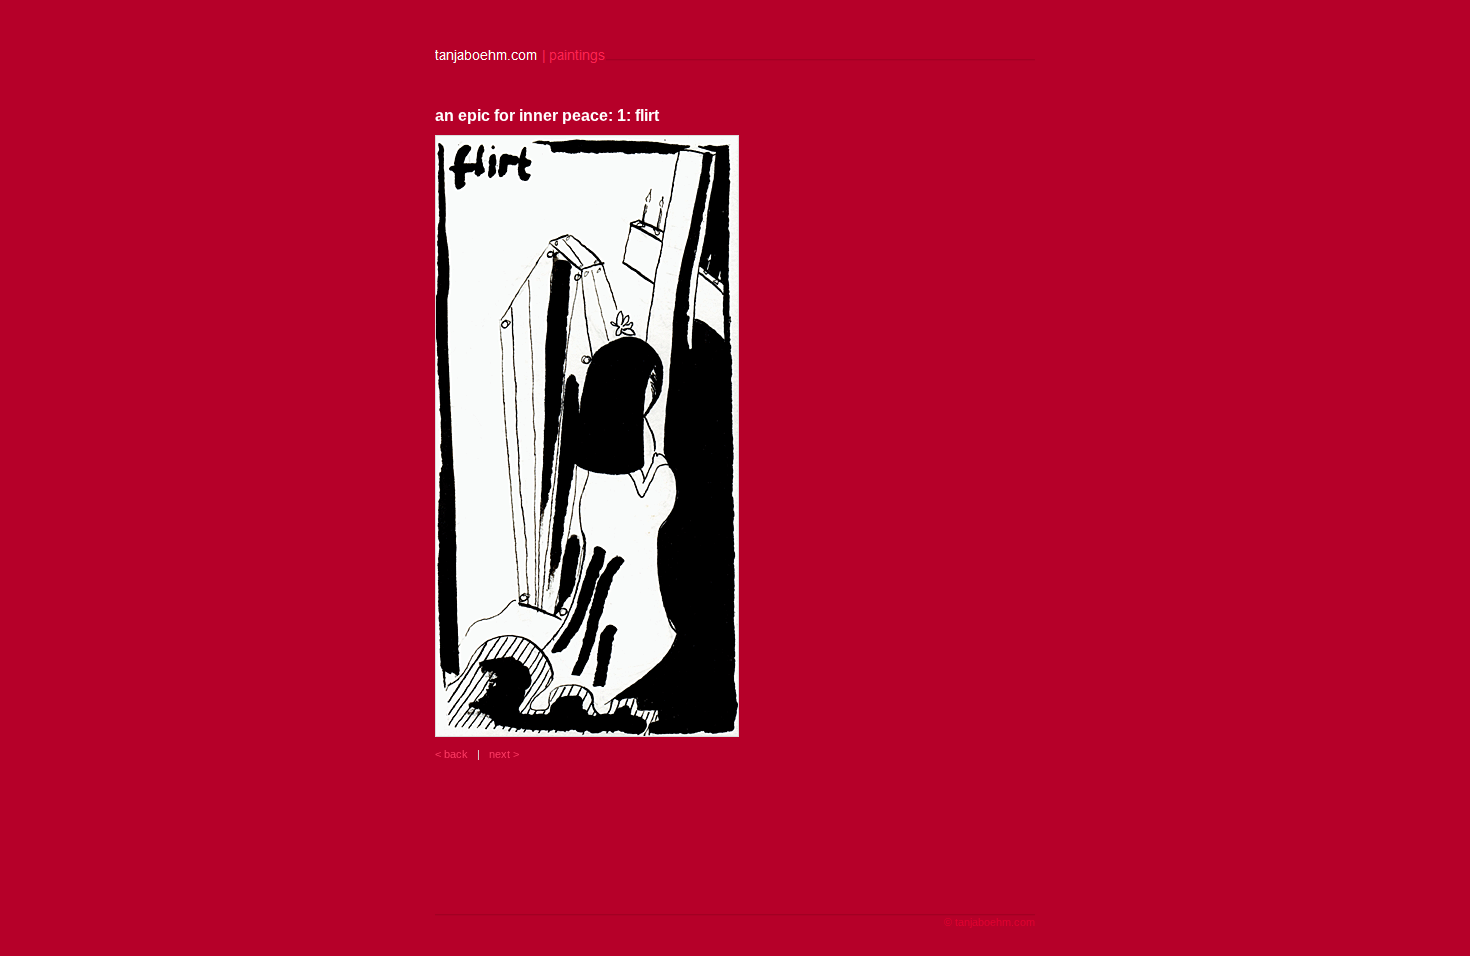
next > (504, 754)
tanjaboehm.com (995, 922)
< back (451, 754)
